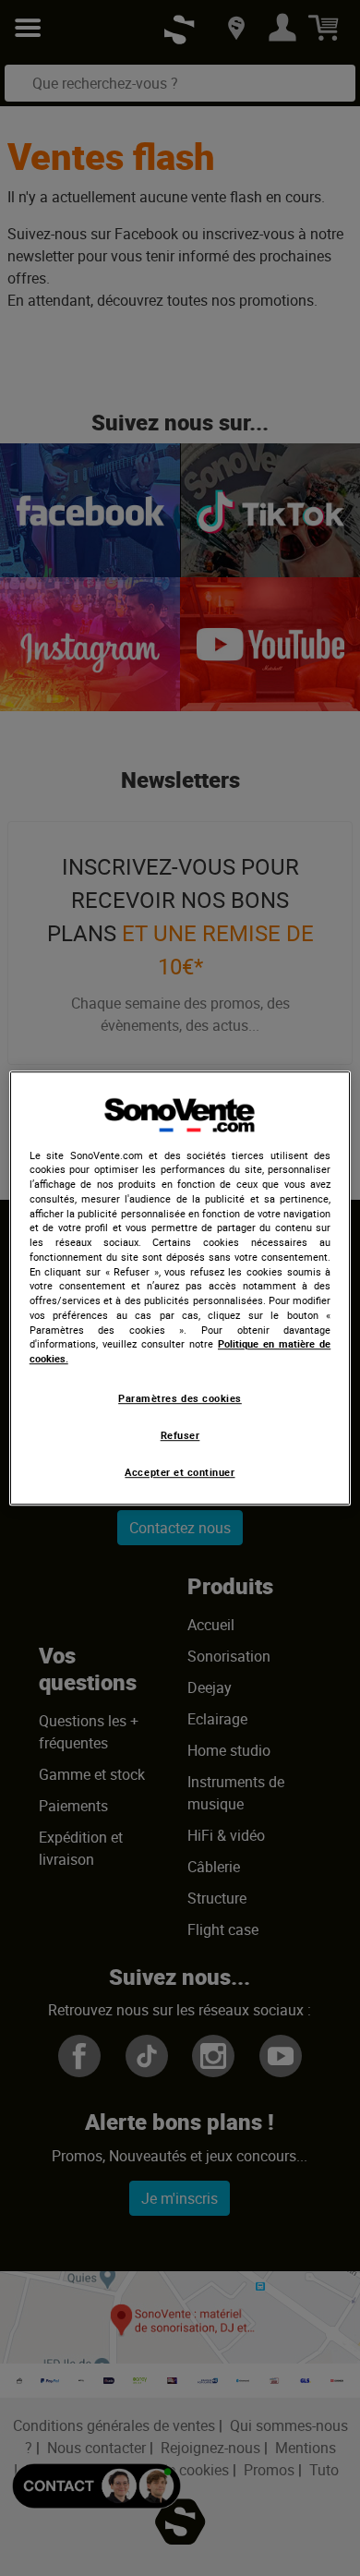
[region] (180, 1288)
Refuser (180, 1435)
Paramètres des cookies (180, 1398)
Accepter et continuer (180, 1473)
